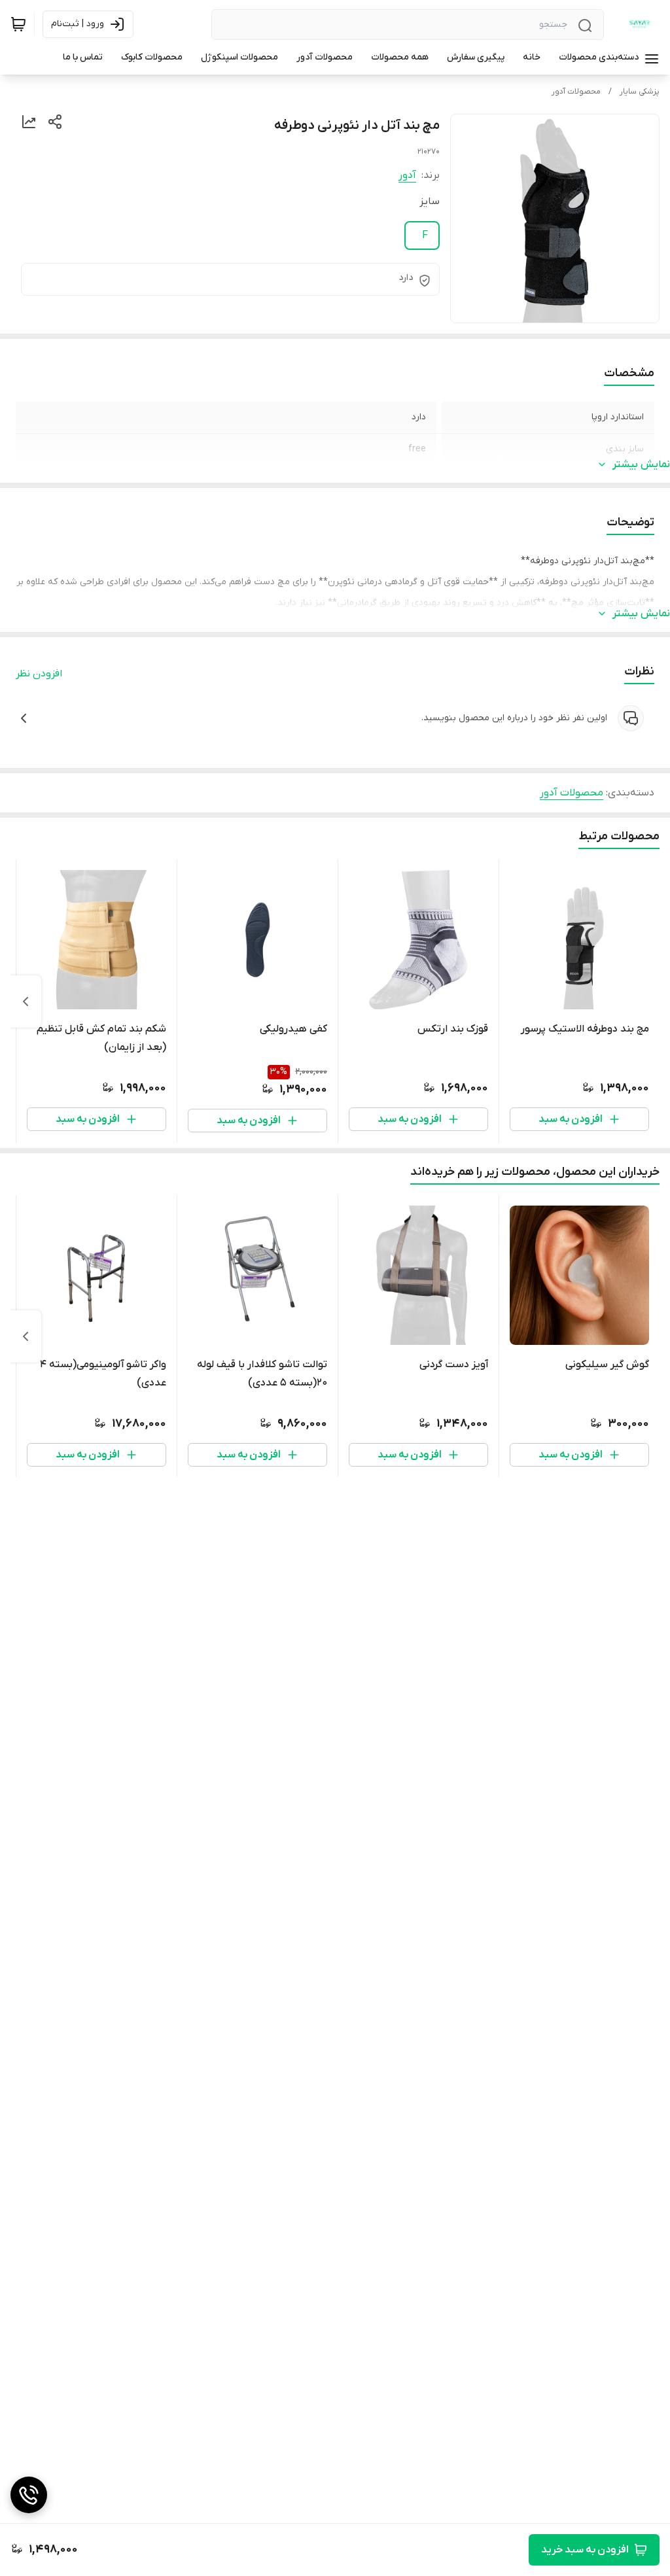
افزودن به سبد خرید (585, 2550)
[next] (26, 1001)
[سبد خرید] (18, 24)
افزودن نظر (39, 674)
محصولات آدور (576, 92)
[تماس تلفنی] (29, 2495)
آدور (407, 175)
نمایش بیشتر (641, 464)
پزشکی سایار (640, 92)
